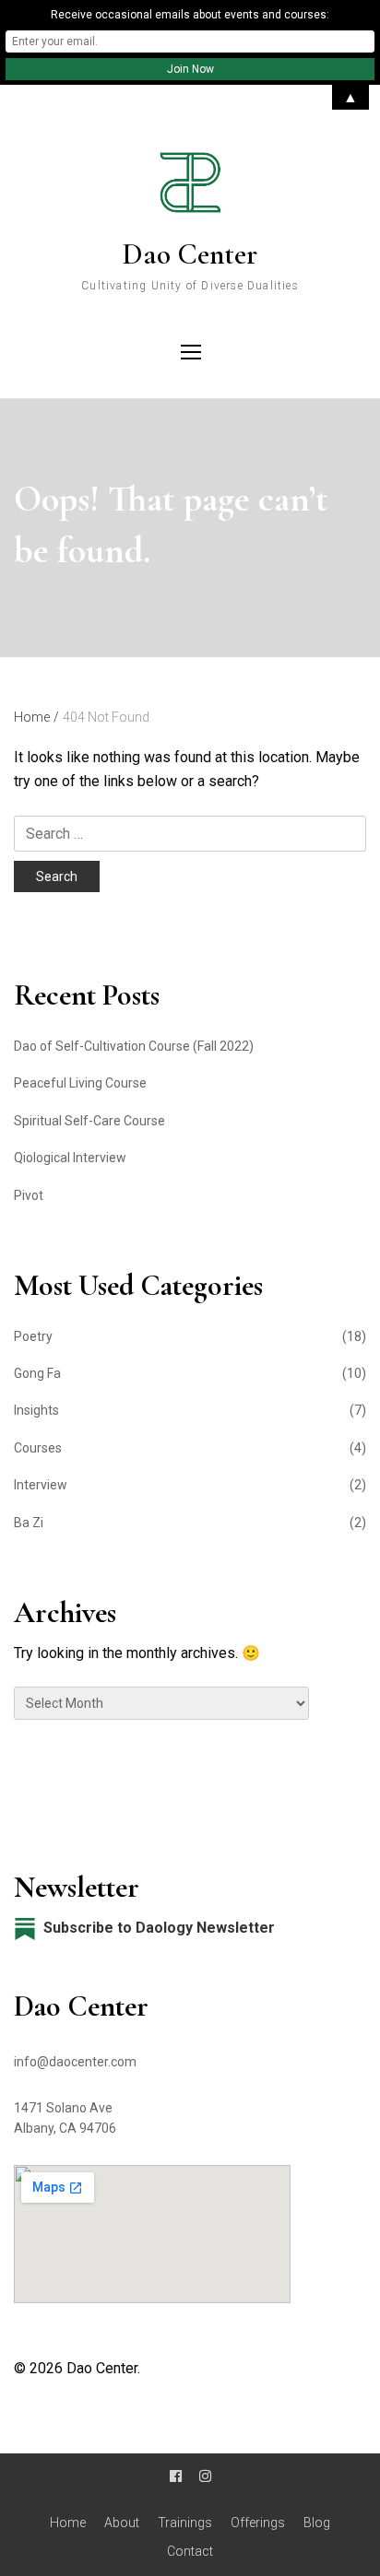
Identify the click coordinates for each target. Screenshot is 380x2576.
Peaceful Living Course (80, 1083)
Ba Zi (29, 1523)
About (122, 2523)
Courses (38, 1448)
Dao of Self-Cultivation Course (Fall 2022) (134, 1046)
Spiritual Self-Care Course (89, 1121)
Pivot (29, 1195)
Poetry (33, 1336)
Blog (317, 2523)
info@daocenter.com (75, 2062)
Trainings (185, 2523)
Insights (36, 1410)
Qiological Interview (70, 1158)
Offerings (258, 2523)
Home (68, 2523)
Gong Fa (37, 1373)
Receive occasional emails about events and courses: (190, 15)
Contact (190, 2551)
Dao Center (190, 254)
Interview (41, 1485)
